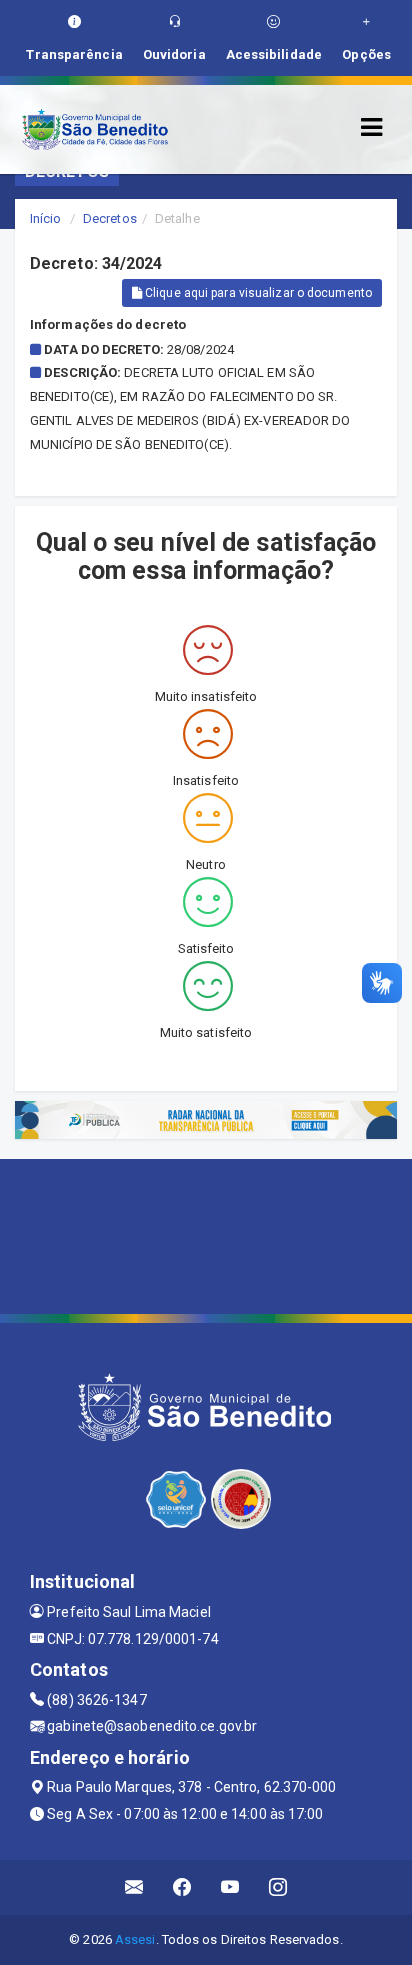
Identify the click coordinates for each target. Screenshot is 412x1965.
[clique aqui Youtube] (230, 1887)
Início (46, 218)
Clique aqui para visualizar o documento (257, 293)
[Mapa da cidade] (206, 1234)
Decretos (110, 218)
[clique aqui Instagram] (278, 1887)
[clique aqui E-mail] (134, 1887)
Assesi (135, 1939)
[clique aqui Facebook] (182, 1887)
